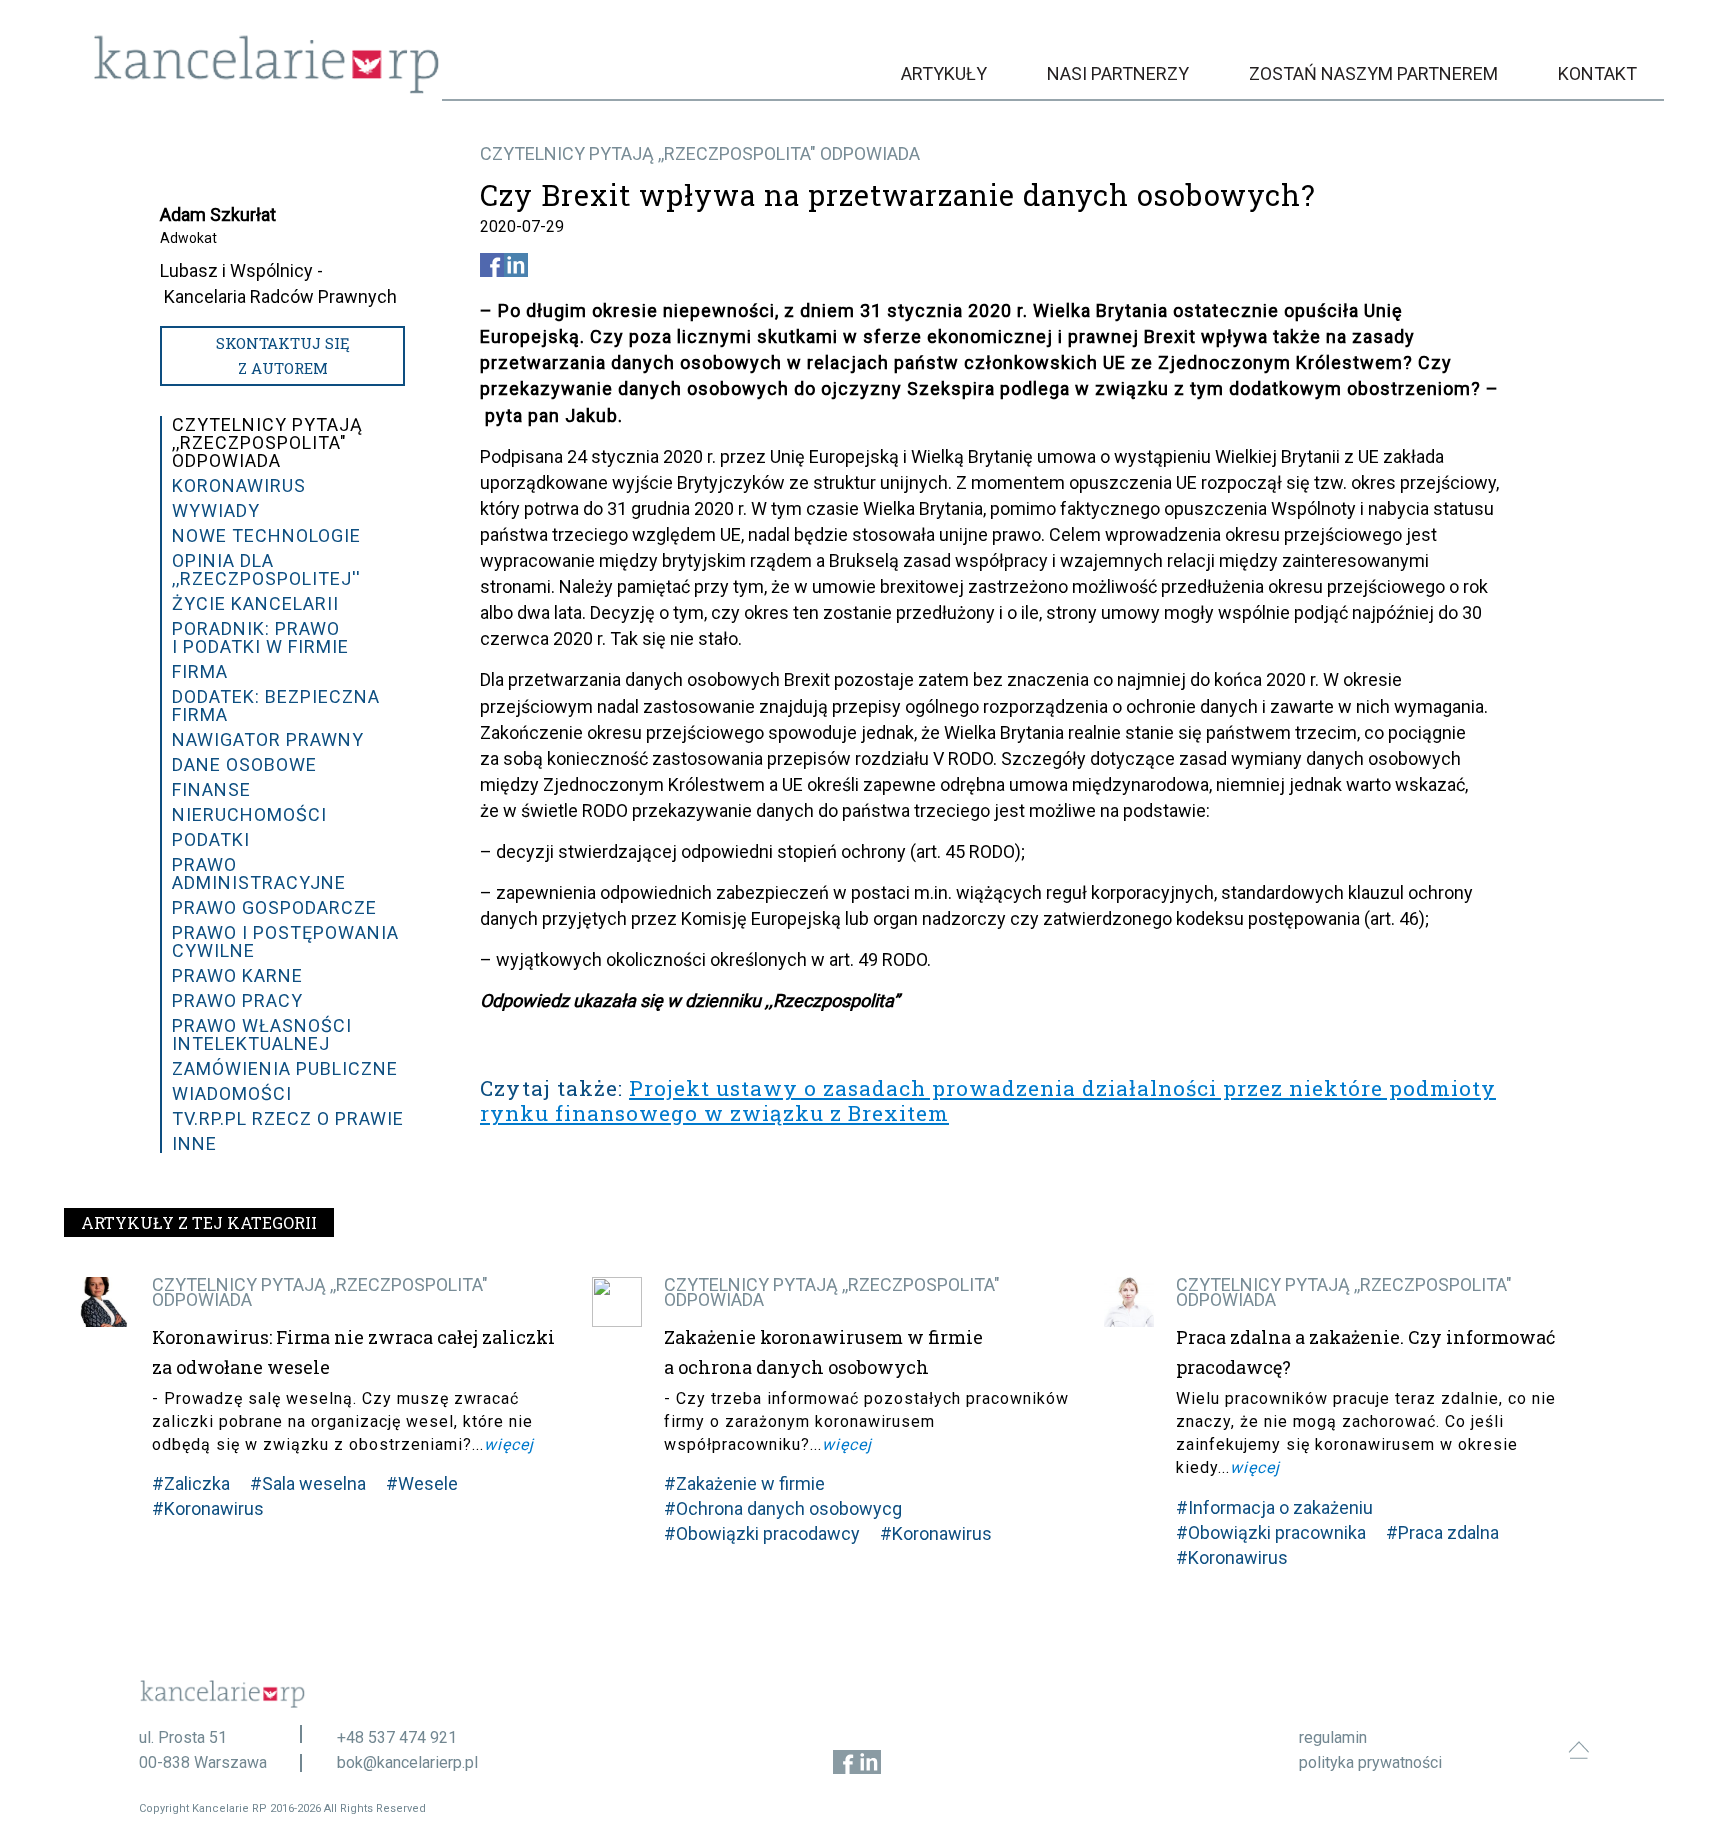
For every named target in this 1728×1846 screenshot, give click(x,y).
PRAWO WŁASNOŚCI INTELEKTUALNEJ (262, 1034)
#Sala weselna (308, 1483)
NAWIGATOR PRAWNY (268, 739)
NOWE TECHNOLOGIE (266, 535)
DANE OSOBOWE (244, 764)
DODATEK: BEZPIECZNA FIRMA (276, 705)
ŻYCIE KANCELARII (255, 603)
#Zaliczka (191, 1483)
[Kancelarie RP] (266, 88)
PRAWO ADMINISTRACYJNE (259, 873)
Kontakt (1597, 73)
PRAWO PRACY (237, 1000)
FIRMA (200, 671)
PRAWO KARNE (237, 975)
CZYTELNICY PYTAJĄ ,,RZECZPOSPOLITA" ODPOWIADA (700, 153)
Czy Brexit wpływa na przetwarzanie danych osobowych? (898, 195)
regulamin (1333, 1737)
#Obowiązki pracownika (1271, 1532)
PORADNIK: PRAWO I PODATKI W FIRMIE (260, 637)
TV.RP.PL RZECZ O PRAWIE (288, 1118)
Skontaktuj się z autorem (283, 355)
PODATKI (211, 839)
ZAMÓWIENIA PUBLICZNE (285, 1068)
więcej (509, 1444)
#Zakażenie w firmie (744, 1483)
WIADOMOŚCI (232, 1093)
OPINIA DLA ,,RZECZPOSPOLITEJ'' (266, 569)
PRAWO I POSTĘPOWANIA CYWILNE (285, 941)
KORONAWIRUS (239, 485)
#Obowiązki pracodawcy (762, 1533)
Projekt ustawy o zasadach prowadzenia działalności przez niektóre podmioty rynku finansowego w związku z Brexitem (988, 1100)
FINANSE (211, 789)
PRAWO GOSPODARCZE (274, 907)
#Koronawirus (208, 1508)
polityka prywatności (1370, 1762)
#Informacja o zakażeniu (1274, 1507)
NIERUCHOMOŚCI (249, 814)
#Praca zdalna (1442, 1532)
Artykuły (944, 73)
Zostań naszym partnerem (1373, 73)
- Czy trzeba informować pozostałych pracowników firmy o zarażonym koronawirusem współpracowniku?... (866, 1421)
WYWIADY (216, 510)
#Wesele (422, 1483)
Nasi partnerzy (1118, 73)
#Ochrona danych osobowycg (783, 1508)
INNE (194, 1143)
